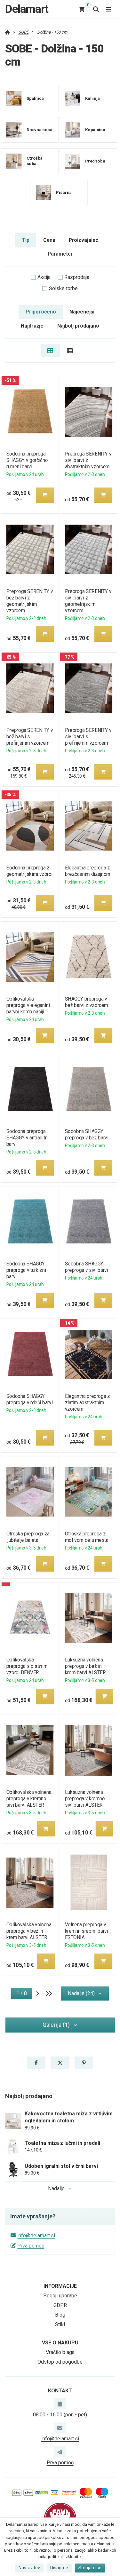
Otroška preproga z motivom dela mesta (87, 1537)
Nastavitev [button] (29, 2568)
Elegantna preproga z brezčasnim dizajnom (88, 871)
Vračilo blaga (60, 2352)
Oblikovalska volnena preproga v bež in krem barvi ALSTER (29, 1931)
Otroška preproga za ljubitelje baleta (28, 1537)
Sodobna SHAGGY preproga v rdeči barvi (29, 1399)
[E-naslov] (60, 2428)
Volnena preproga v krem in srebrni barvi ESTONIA (87, 1931)
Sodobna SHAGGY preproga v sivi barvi (87, 1267)
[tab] (50, 351)
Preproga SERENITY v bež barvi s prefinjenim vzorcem (29, 737)
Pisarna (64, 192)
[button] (44, 495)
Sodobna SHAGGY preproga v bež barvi (87, 1134)
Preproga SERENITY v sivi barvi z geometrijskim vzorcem (88, 601)
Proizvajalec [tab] (84, 240)
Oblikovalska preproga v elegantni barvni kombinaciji (28, 1005)
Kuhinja (93, 98)
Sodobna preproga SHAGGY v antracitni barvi (27, 1138)
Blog (60, 2315)
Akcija (44, 277)
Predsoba (95, 161)
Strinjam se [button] (90, 2568)
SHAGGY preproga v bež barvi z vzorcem (87, 1002)
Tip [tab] (26, 240)
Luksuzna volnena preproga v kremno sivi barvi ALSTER (85, 1799)
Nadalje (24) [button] (81, 1993)
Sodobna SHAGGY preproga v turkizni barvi (26, 1270)
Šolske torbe (63, 288)
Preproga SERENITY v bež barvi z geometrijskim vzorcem (29, 601)
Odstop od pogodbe (60, 2362)
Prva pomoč (31, 2246)
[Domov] (8, 32)
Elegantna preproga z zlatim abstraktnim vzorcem (88, 1403)
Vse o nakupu (60, 2343)
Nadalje (56, 2188)
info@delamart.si (36, 2235)
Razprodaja (77, 277)
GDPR (60, 2305)
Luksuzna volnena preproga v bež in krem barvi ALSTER (85, 1666)
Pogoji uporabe (60, 2296)
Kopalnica (95, 130)
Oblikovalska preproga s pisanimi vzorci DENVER (27, 1666)
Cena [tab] (49, 240)
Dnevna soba (40, 130)
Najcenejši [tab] (82, 312)
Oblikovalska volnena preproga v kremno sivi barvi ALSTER (29, 1799)
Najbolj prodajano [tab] (78, 326)
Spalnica (35, 98)
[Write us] (60, 2452)
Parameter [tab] (60, 254)
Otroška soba (35, 161)
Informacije (60, 2286)
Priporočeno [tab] (41, 312)
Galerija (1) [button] (56, 2025)
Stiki (60, 2324)
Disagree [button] (59, 2568)
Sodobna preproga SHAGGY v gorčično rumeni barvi (27, 460)
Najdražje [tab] (32, 326)
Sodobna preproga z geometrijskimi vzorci (29, 871)
